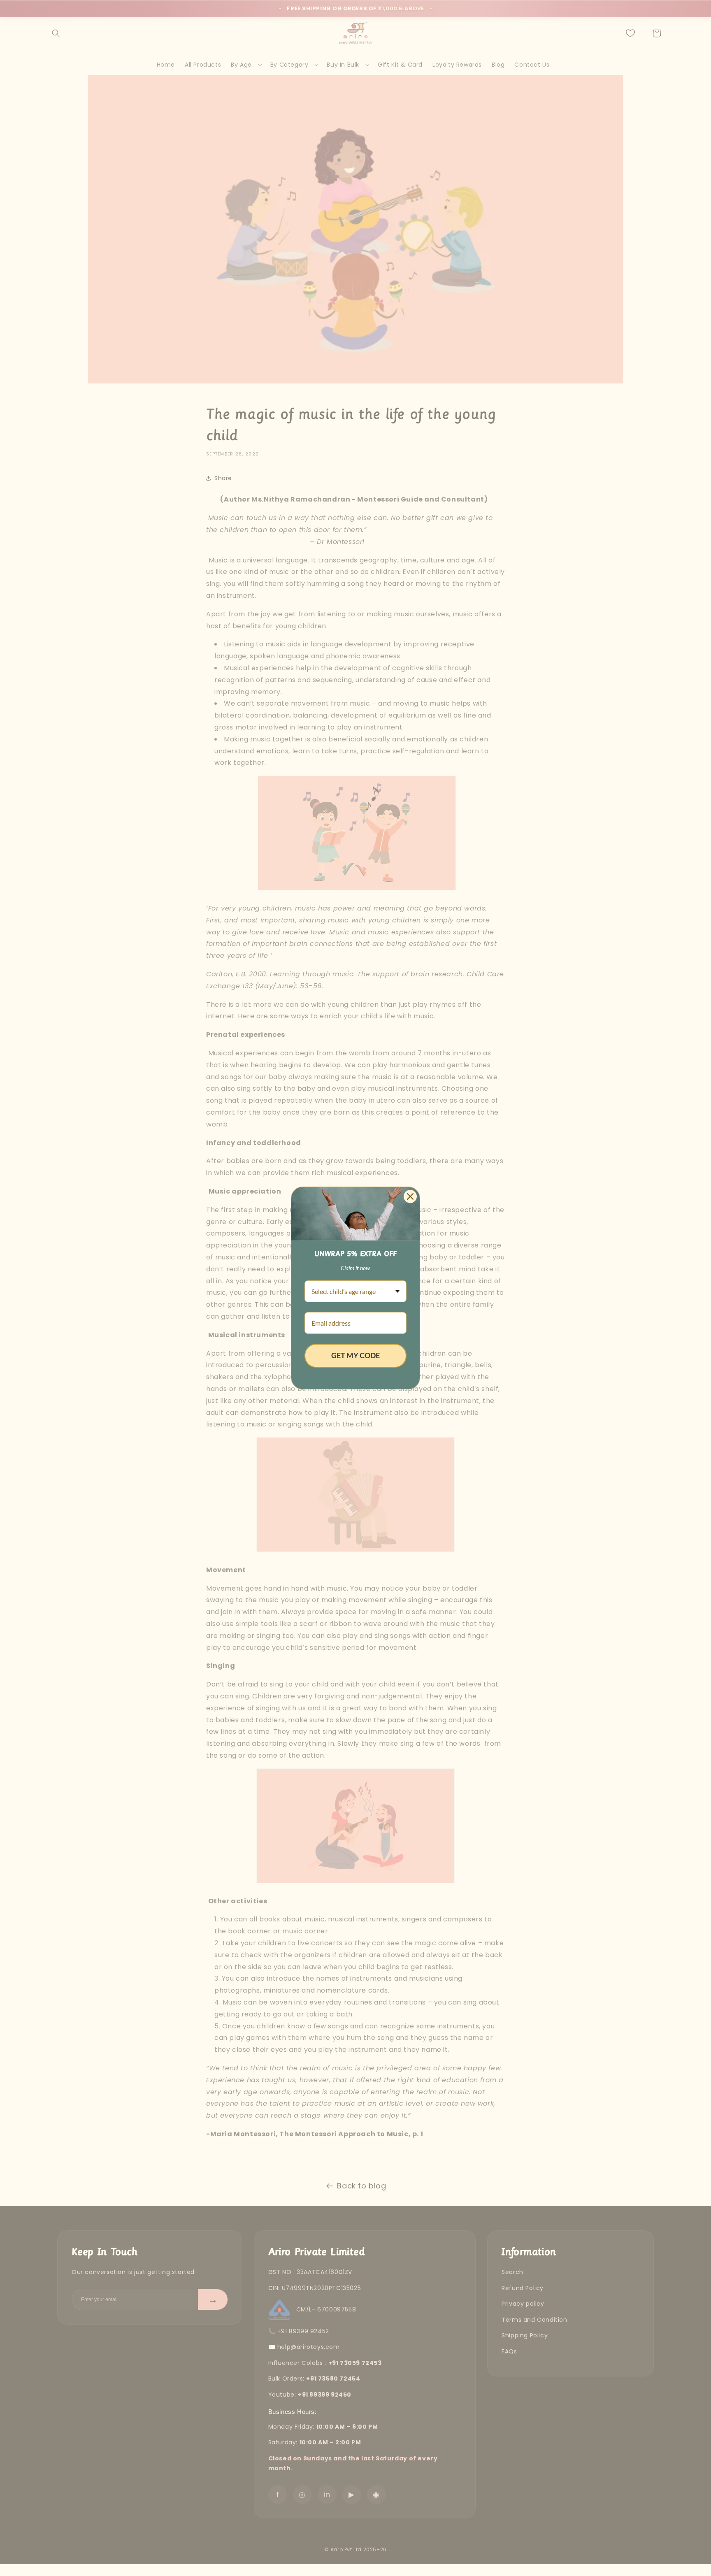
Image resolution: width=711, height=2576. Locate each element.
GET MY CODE (355, 1355)
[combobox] (355, 1291)
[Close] (410, 1196)
